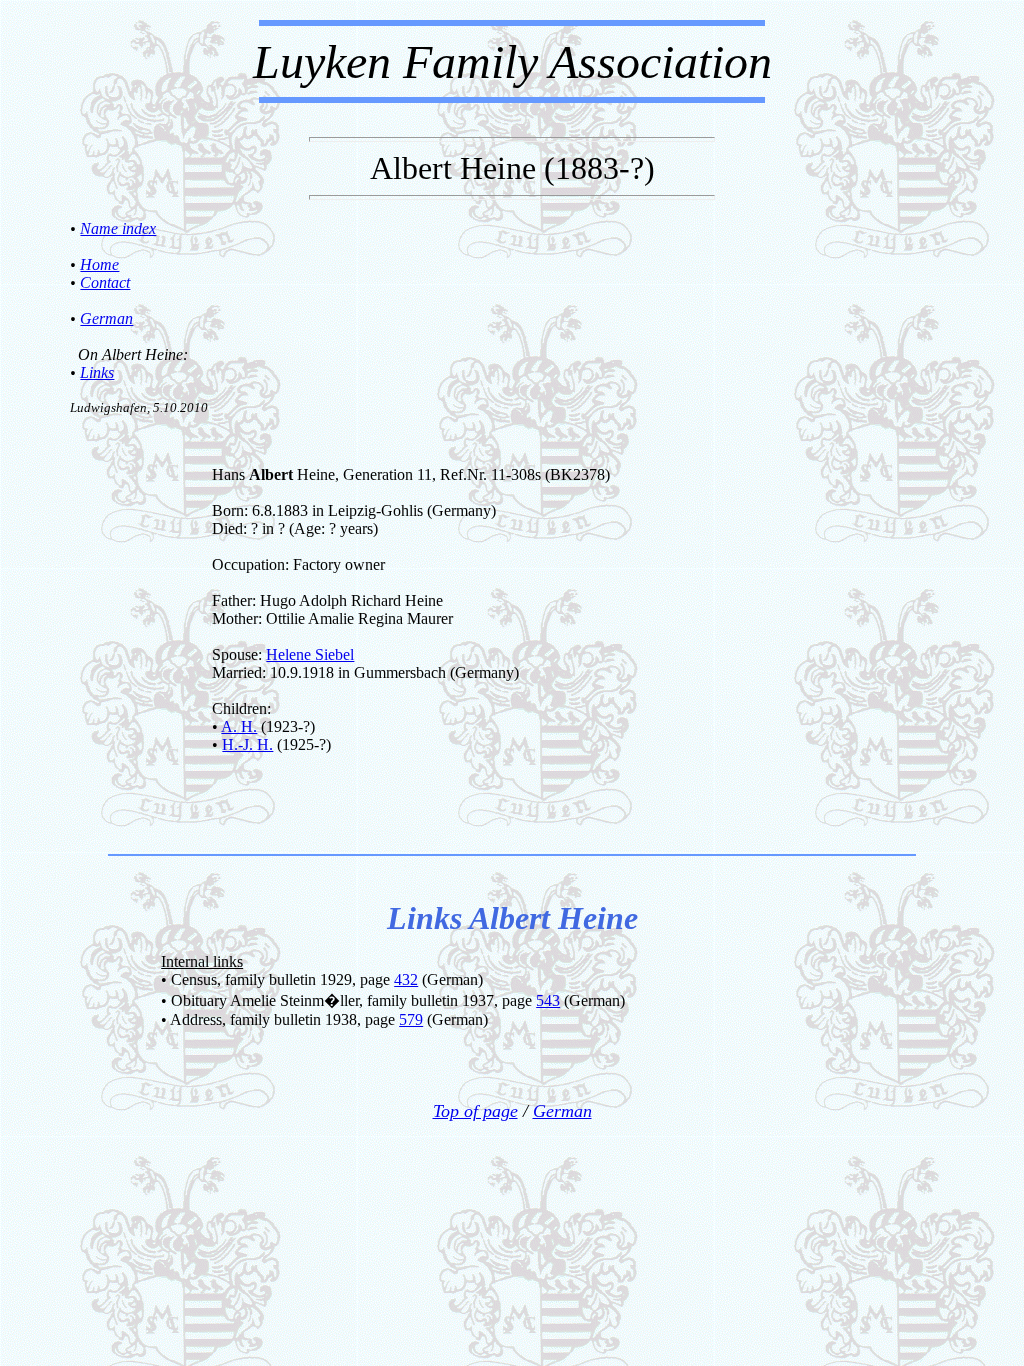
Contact (105, 282)
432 (406, 979)
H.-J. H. (247, 744)
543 (548, 1000)
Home (99, 264)
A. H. (239, 726)
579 (411, 1019)
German (106, 318)
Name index (118, 228)
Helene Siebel (310, 654)
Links (97, 372)
